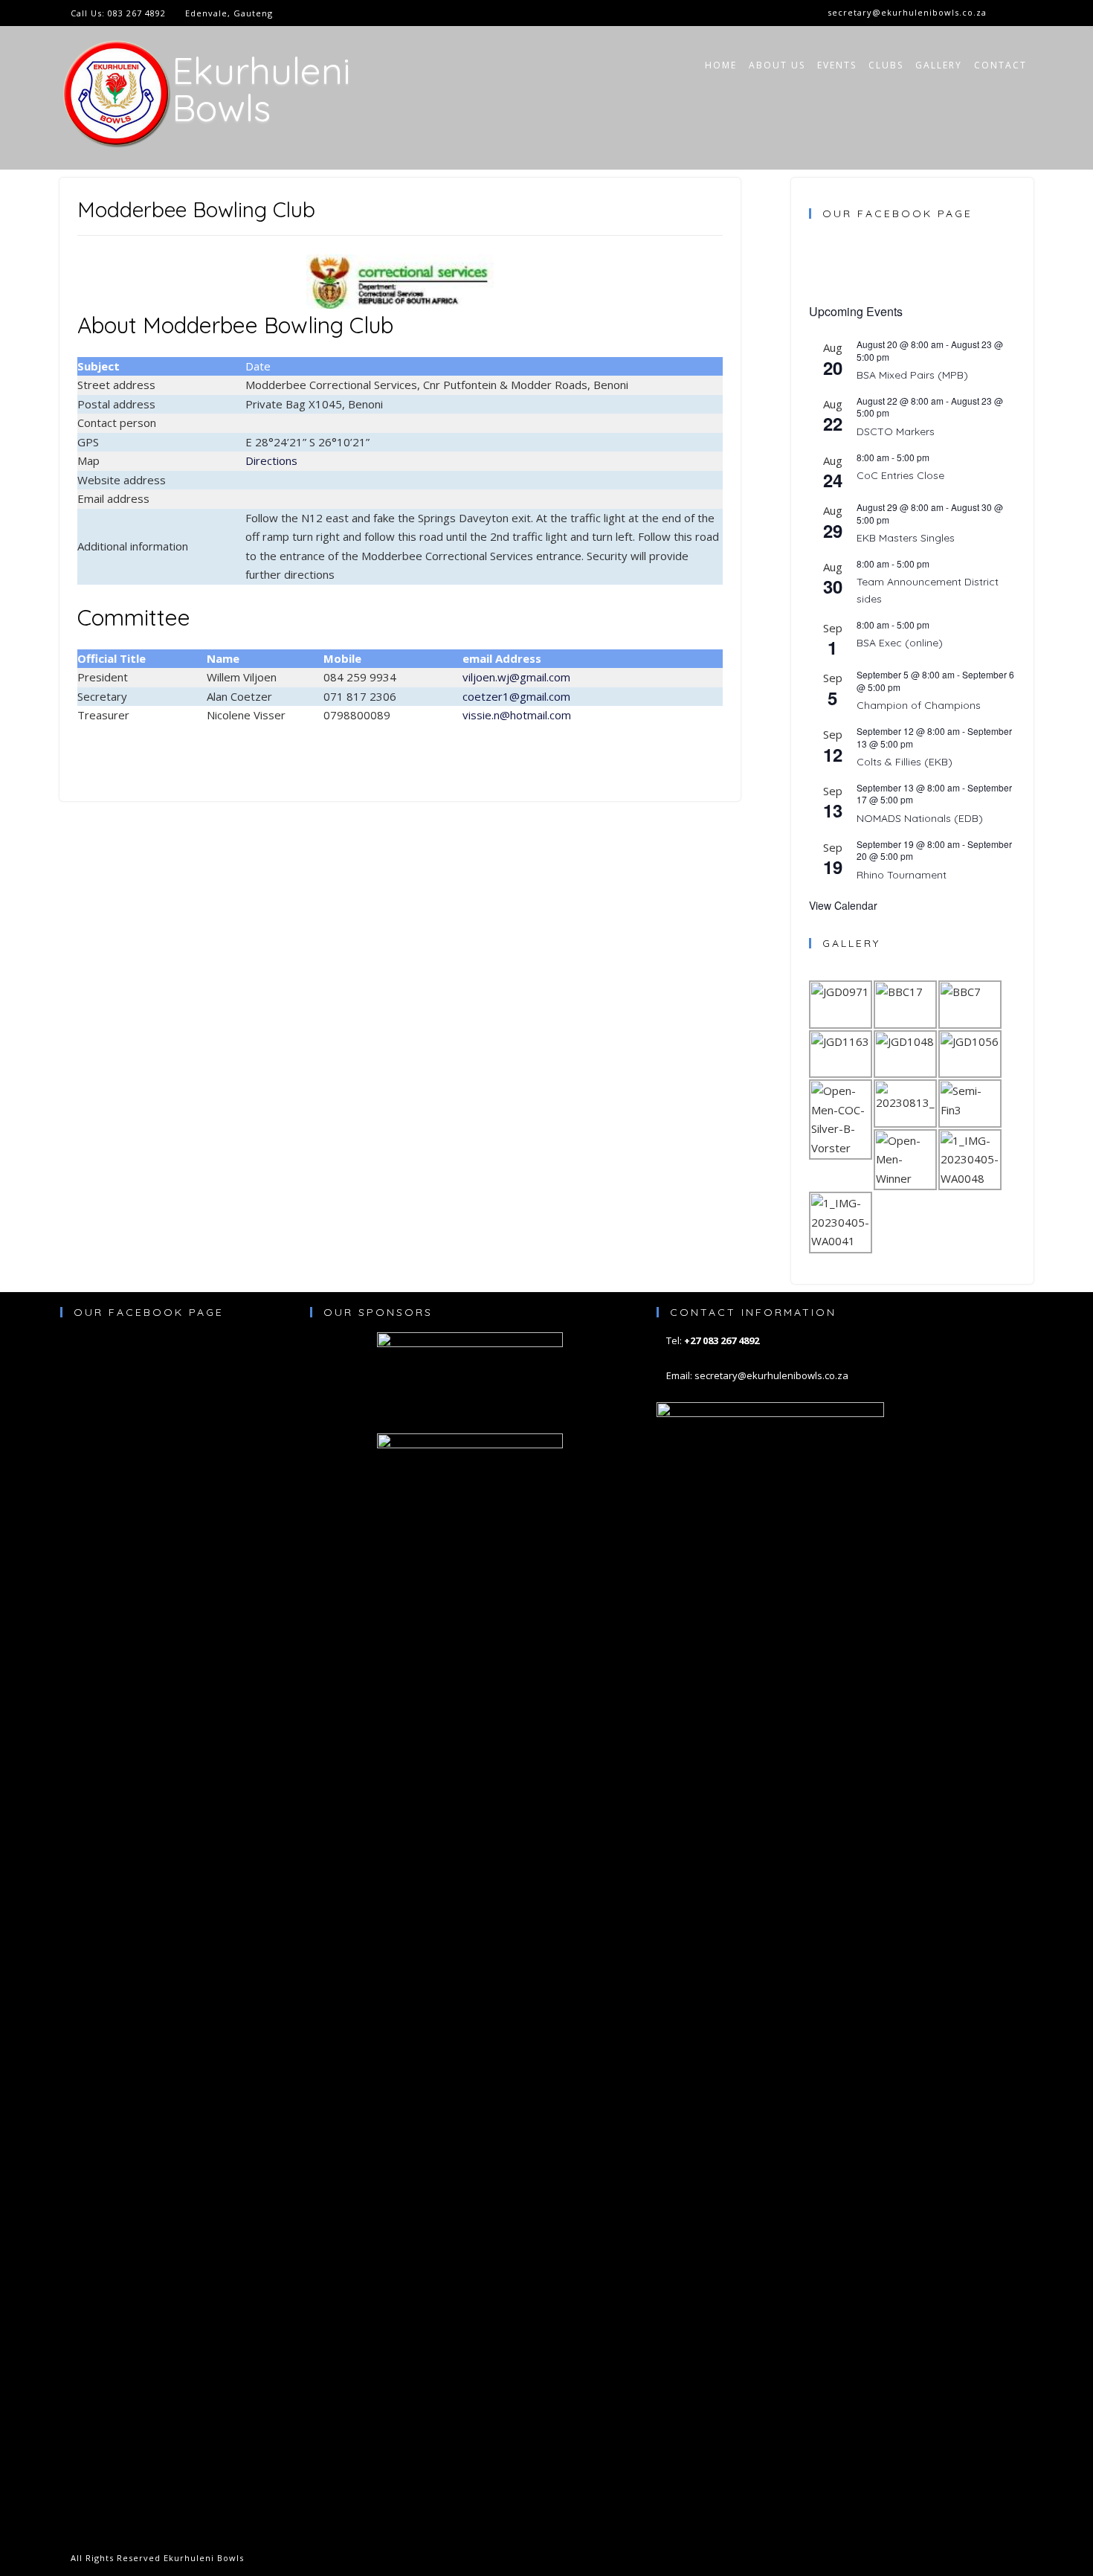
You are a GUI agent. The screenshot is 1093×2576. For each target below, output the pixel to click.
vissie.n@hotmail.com (517, 715)
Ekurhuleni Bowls (261, 89)
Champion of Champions (919, 705)
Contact (1000, 65)
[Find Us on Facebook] (1024, 13)
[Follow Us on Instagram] (1006, 13)
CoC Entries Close (900, 475)
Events (837, 65)
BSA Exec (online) (900, 643)
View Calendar (843, 905)
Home (721, 65)
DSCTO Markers (896, 431)
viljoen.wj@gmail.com (516, 677)
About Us (777, 65)
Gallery (939, 65)
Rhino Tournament (902, 875)
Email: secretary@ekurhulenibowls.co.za (757, 1375)
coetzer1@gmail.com (516, 696)
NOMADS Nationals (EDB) (920, 818)
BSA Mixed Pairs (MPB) (912, 375)
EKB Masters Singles (906, 538)
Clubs (886, 65)
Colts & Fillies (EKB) (905, 762)
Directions (271, 460)
